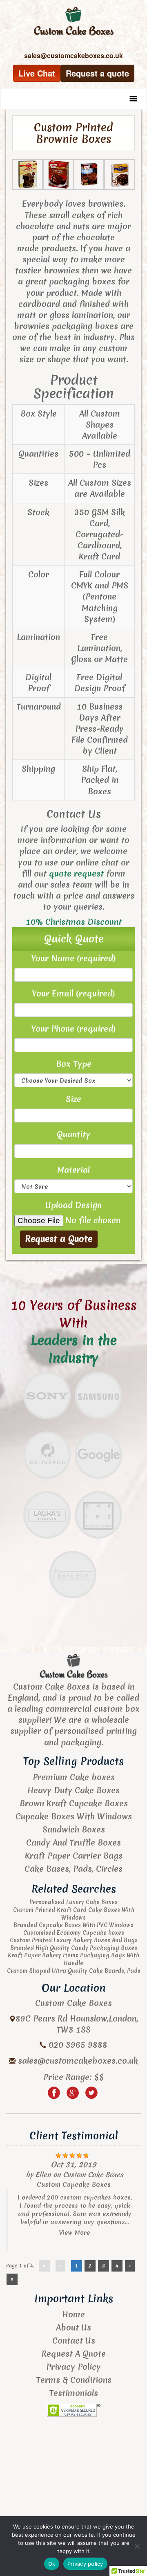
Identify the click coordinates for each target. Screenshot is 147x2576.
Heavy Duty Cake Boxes (73, 1790)
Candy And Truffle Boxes (73, 1842)
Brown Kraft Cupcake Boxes (74, 1803)
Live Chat (37, 73)
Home (73, 2314)
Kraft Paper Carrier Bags (74, 1856)
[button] (117, 99)
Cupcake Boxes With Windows (74, 1816)
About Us (73, 2327)
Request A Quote (74, 2354)
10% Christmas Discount (74, 922)
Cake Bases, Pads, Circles (73, 1869)
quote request (76, 873)
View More (75, 2233)
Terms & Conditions (74, 2380)
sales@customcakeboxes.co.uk (78, 2061)
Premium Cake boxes (74, 1777)
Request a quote (97, 73)
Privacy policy (85, 2564)
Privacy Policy (73, 2367)
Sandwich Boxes (74, 1829)
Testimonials (73, 2393)
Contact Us (74, 2340)
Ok (52, 2564)
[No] (137, 2546)
